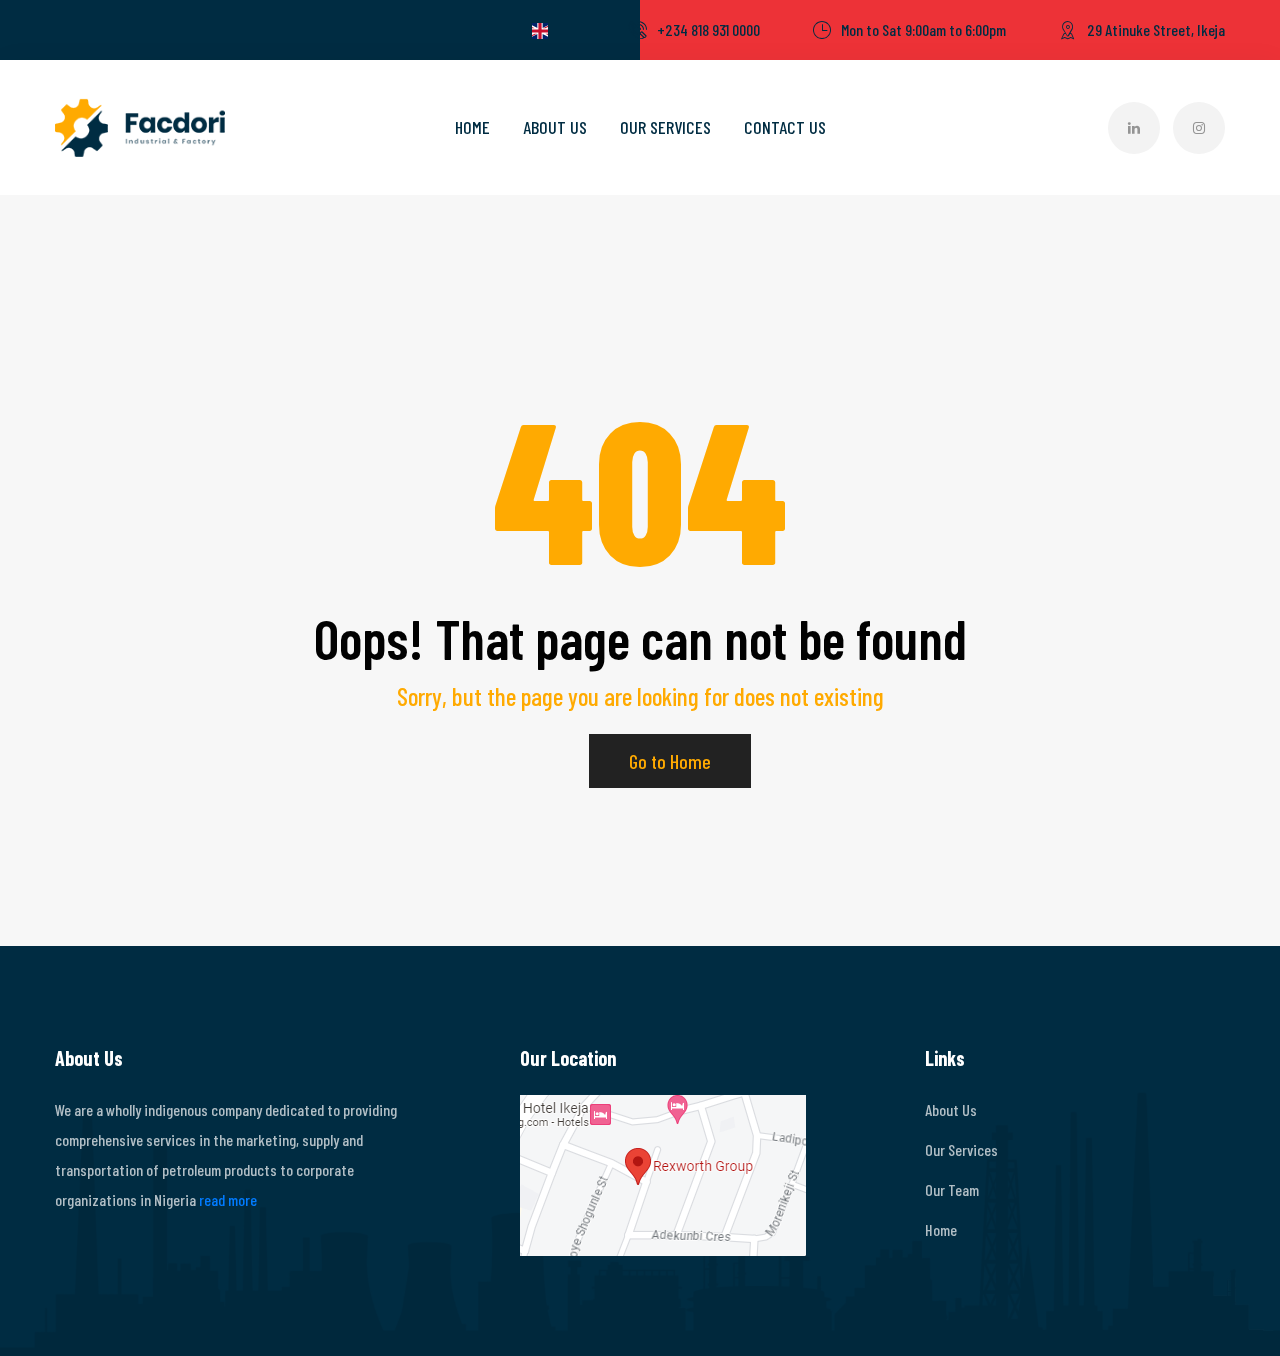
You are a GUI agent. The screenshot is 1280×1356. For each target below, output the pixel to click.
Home (472, 127)
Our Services (665, 127)
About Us (555, 127)
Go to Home (670, 761)
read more (228, 1199)
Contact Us (785, 127)
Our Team (952, 1189)
